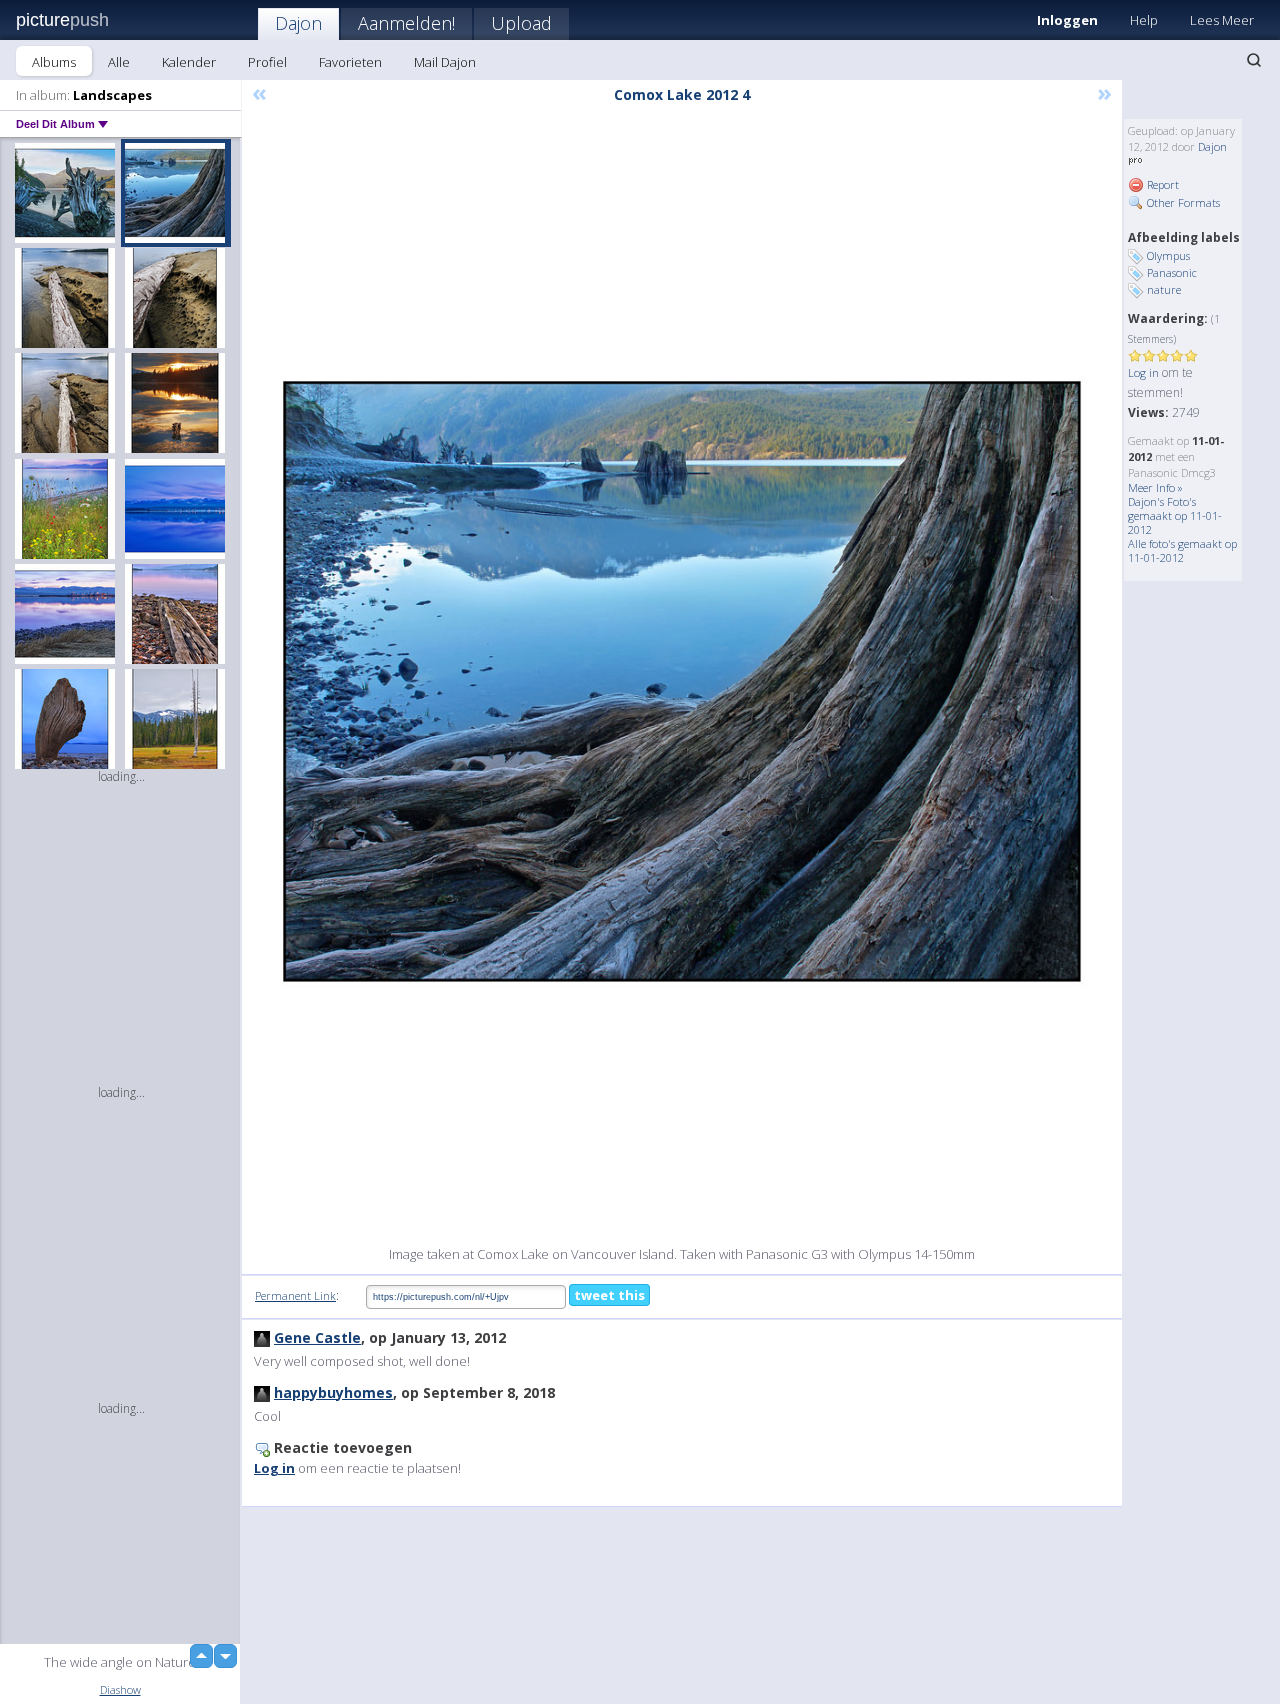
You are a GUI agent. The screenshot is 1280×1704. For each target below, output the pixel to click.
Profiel (267, 62)
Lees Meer (1222, 20)
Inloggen (1067, 20)
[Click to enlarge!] (682, 681)
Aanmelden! (406, 23)
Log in (1143, 372)
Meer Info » (1155, 487)
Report (1161, 184)
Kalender (189, 62)
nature (1164, 289)
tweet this (609, 1295)
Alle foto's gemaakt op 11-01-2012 (1182, 550)
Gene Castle (317, 1337)
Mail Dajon (445, 62)
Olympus (1168, 255)
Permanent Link (295, 1295)
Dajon (298, 23)
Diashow (120, 1689)
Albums (54, 62)
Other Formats (1182, 202)
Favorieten (350, 62)
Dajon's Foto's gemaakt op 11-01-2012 (1175, 515)
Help (1144, 20)
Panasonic (1172, 272)
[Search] (1254, 60)
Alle (119, 62)
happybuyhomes (333, 1392)
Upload (521, 23)
